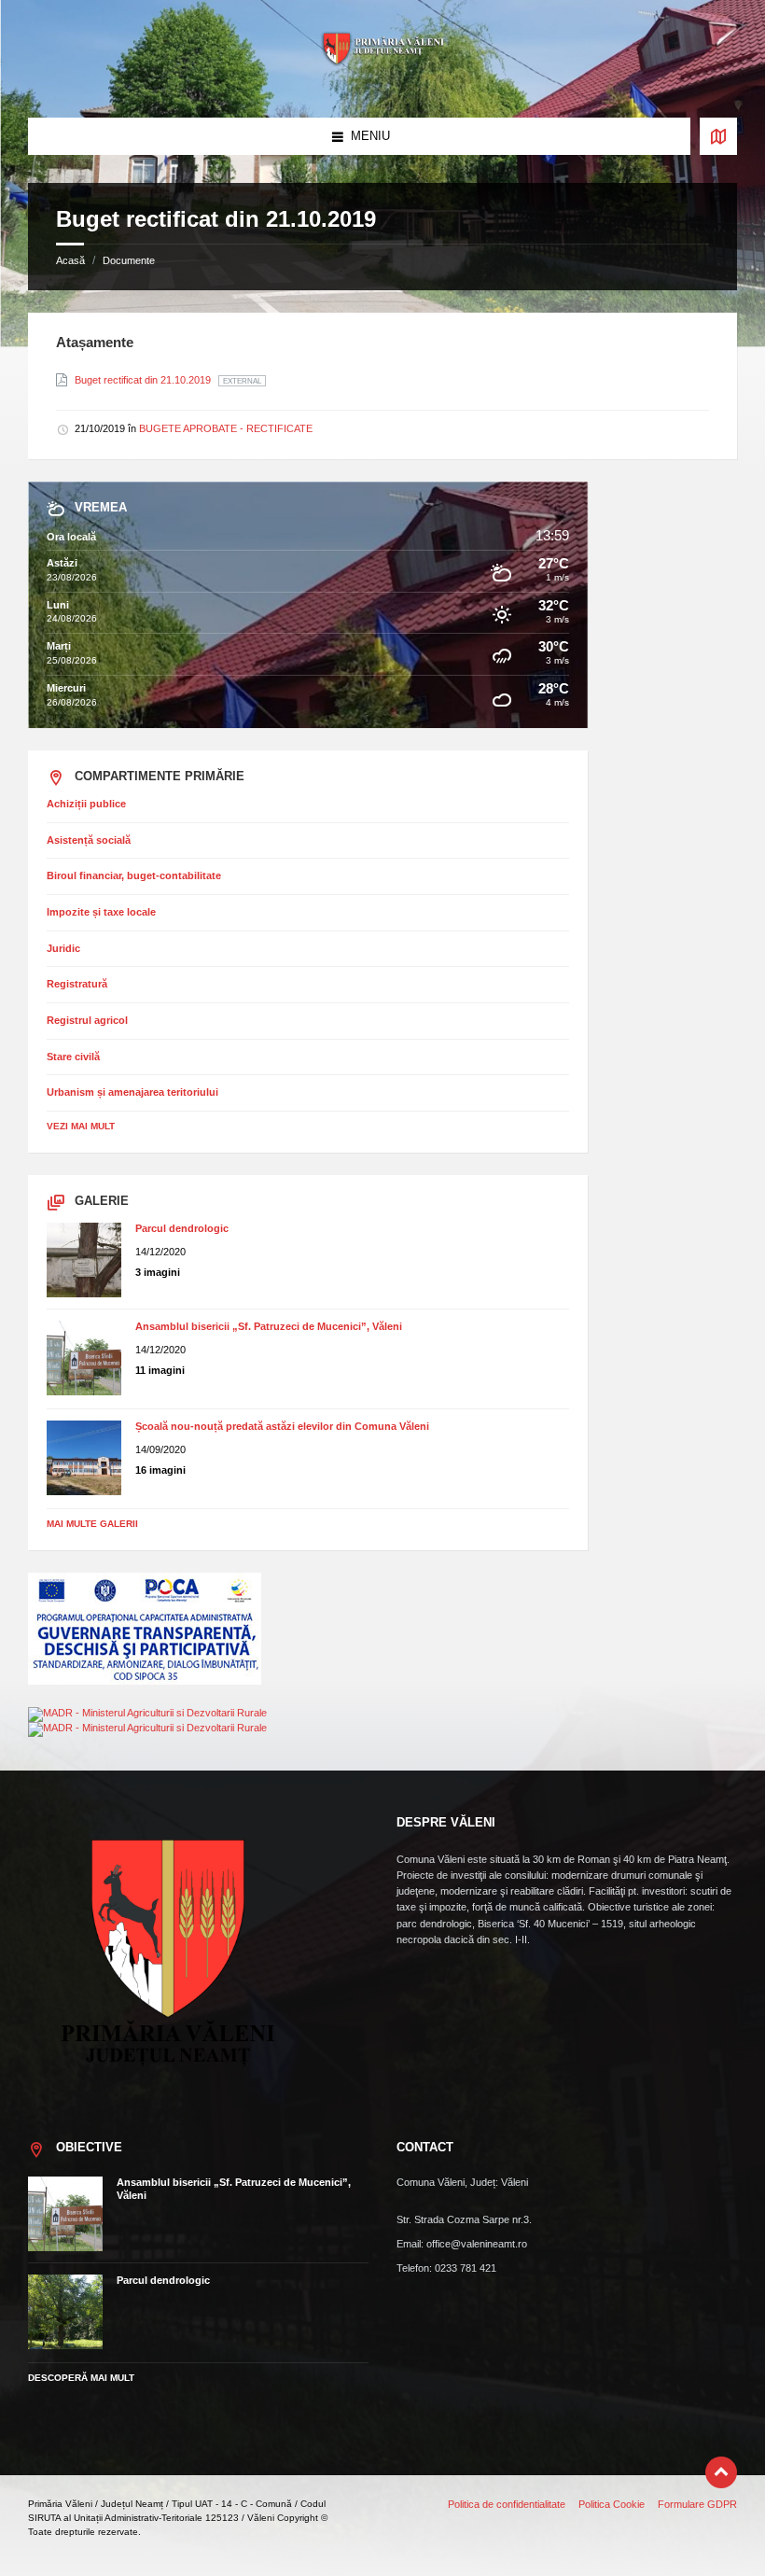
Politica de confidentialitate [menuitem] (507, 2504)
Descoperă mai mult (81, 2378)
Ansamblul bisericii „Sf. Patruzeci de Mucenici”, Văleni (269, 1326)
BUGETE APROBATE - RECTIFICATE (226, 428)
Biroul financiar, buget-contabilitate (134, 875)
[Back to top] (721, 2472)
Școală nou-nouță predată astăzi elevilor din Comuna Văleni (282, 1426)
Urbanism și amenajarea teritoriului (132, 1092)
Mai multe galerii (92, 1524)
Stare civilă (73, 1057)
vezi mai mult (81, 1126)
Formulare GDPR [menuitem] (697, 2504)
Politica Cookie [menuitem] (612, 2504)
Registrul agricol (87, 1020)
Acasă (70, 260)
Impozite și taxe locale (101, 912)
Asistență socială (89, 840)
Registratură (77, 984)
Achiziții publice (86, 804)
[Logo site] (382, 82)
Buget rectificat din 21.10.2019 (144, 380)
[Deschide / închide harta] (718, 136)
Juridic (63, 948)
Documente (129, 260)
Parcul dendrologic (182, 1228)
